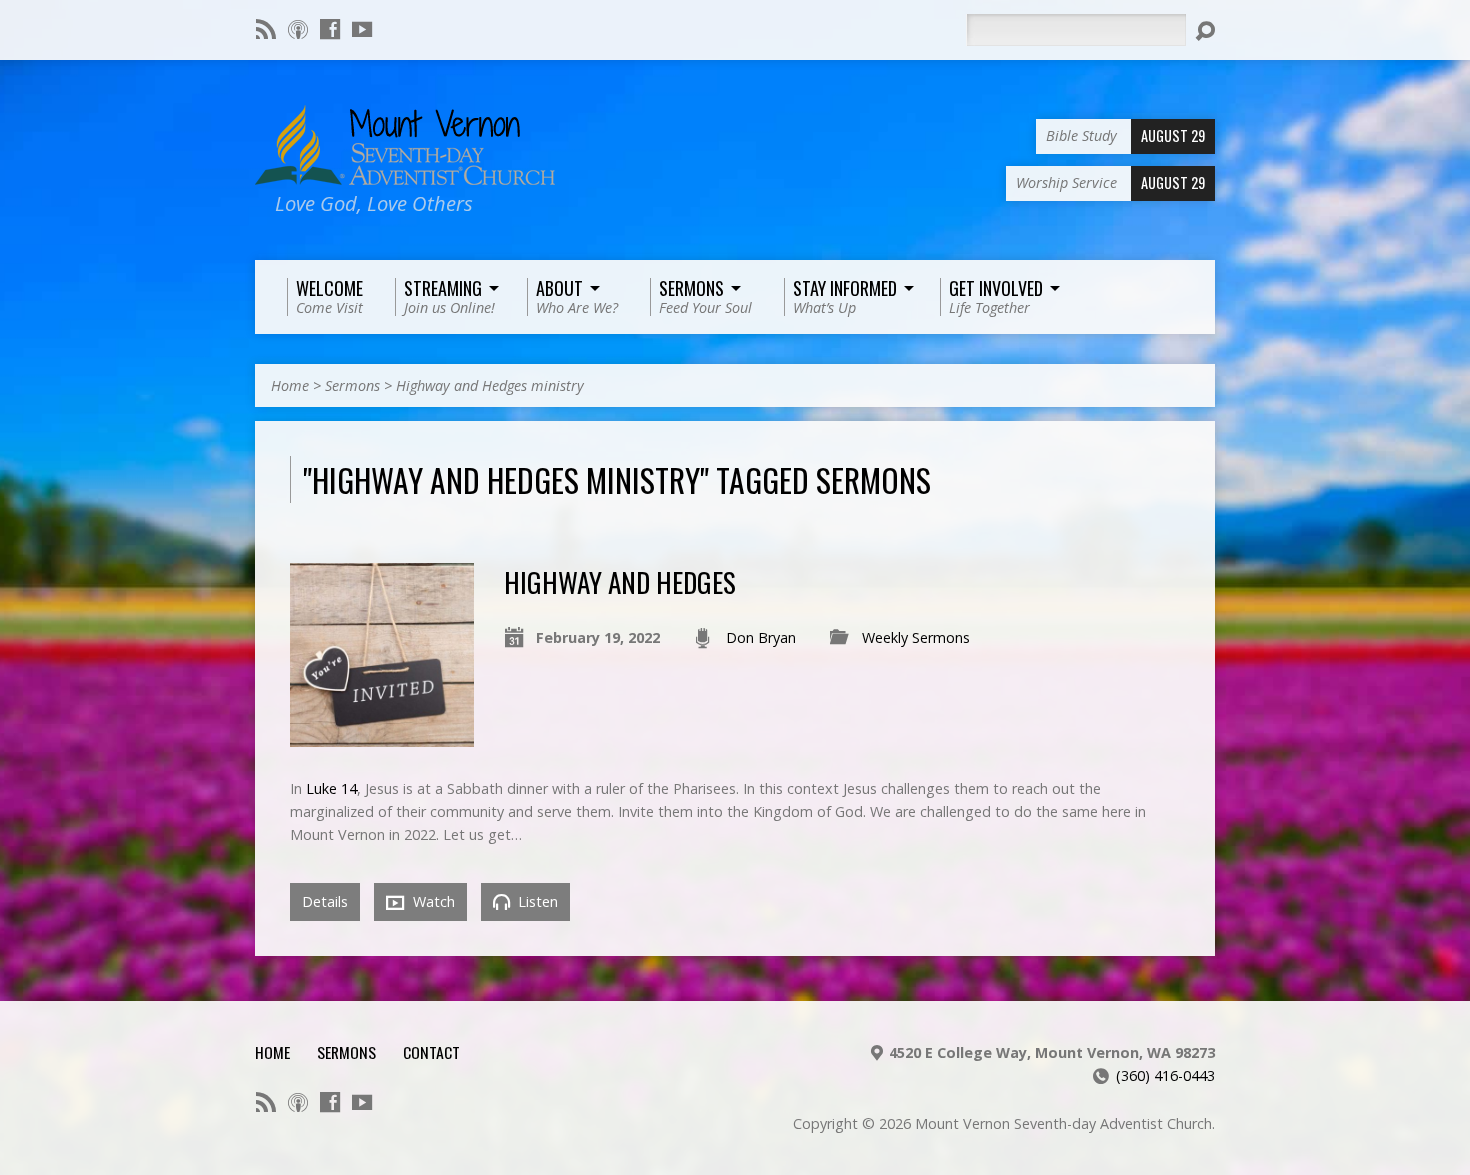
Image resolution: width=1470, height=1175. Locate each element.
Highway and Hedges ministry (490, 385)
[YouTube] (362, 29)
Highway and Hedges (620, 581)
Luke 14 (331, 788)
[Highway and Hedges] (382, 735)
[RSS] (266, 29)
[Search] (1205, 31)
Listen (536, 901)
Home (290, 385)
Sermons (352, 385)
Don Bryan (761, 637)
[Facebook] (330, 29)
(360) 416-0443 (1165, 1075)
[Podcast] (298, 29)
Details (325, 901)
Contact (431, 1052)
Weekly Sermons (916, 637)
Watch (432, 901)
